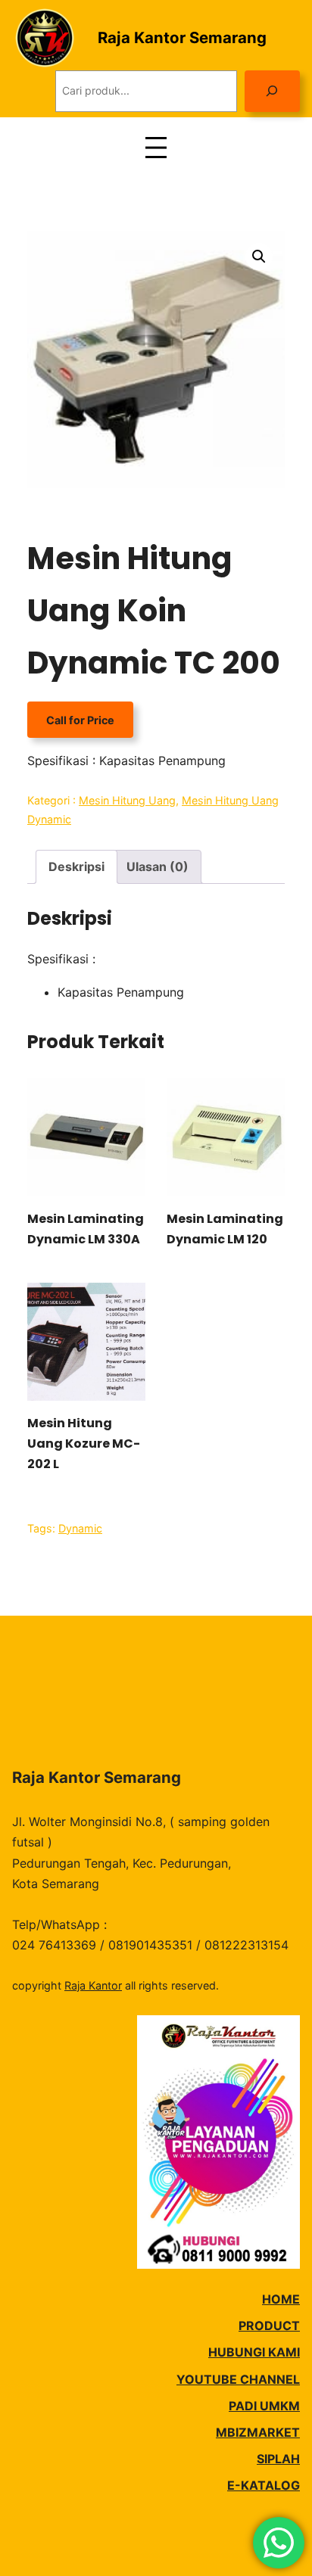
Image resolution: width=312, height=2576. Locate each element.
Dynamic (80, 1528)
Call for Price (80, 720)
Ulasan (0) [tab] (158, 866)
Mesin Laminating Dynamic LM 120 (225, 1229)
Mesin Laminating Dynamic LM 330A (86, 1229)
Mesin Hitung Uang (127, 800)
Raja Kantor (93, 1985)
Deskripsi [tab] (76, 866)
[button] (259, 257)
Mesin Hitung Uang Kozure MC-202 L (84, 1444)
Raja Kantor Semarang (182, 37)
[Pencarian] (272, 91)
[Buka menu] (156, 148)
